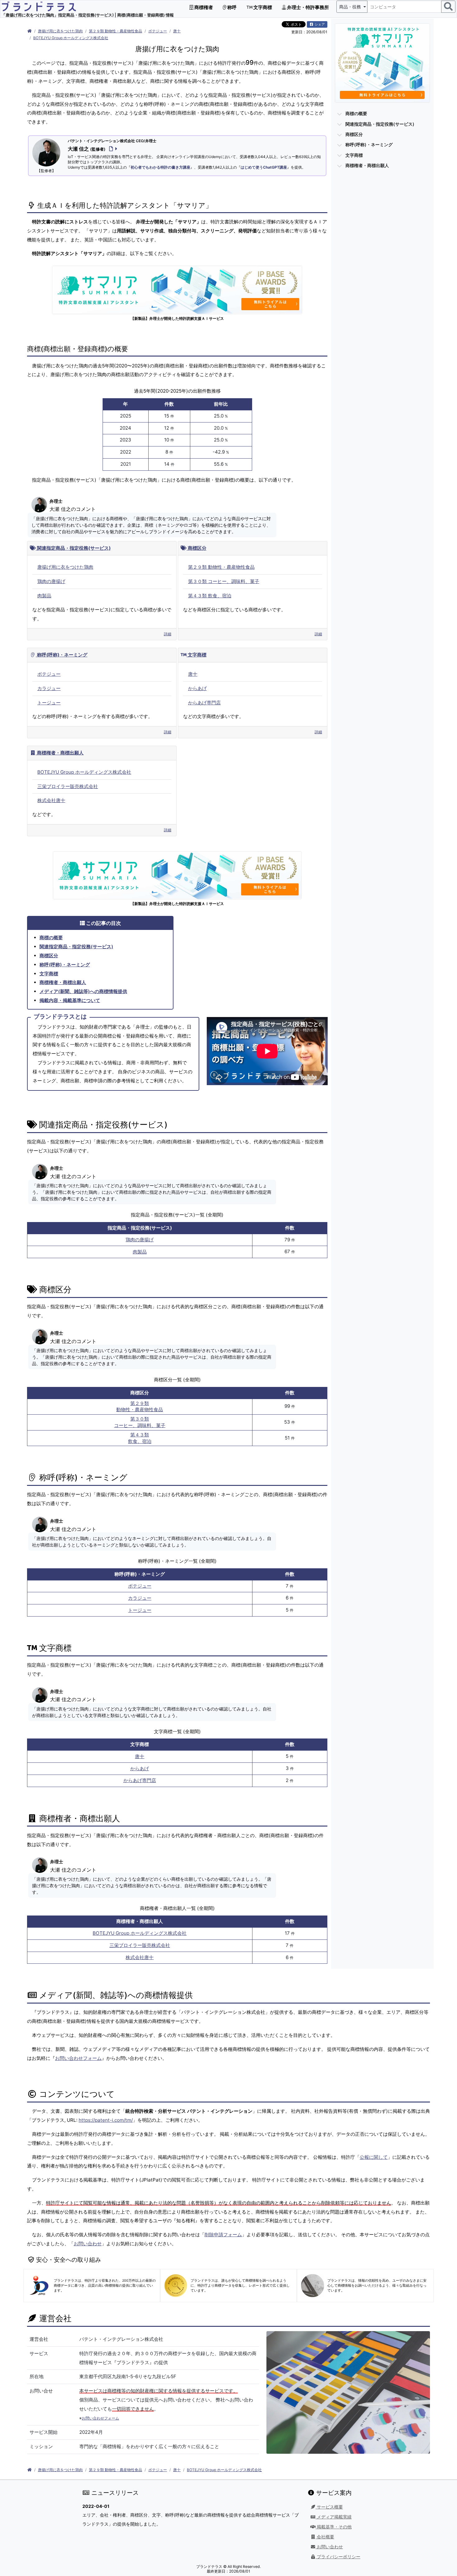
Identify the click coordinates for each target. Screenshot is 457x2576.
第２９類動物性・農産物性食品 (140, 1407)
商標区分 (196, 548)
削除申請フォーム (223, 2235)
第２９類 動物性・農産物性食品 (115, 31)
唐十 (177, 31)
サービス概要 (329, 2507)
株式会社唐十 (51, 800)
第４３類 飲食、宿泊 (210, 596)
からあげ (197, 688)
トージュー (49, 703)
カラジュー (49, 688)
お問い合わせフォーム (78, 2058)
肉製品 (44, 596)
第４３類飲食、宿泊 (140, 1438)
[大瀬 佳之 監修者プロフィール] (112, 149)
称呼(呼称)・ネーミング (62, 655)
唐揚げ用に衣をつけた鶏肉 (60, 31)
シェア (319, 24)
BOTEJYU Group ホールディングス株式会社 (71, 38)
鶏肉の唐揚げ (51, 581)
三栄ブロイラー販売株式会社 (68, 786)
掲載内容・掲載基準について (70, 1000)
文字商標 (262, 7)
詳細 (168, 634)
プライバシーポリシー (338, 2557)
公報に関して (374, 2157)
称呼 (231, 7)
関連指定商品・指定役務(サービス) (73, 548)
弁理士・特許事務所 (307, 7)
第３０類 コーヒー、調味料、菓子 (224, 581)
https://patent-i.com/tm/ (106, 2120)
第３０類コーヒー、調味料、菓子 (140, 1422)
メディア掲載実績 (334, 2517)
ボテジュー (158, 31)
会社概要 (325, 2537)
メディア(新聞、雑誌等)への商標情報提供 (83, 991)
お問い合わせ (88, 2244)
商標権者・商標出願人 (60, 753)
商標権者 (203, 7)
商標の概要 (51, 938)
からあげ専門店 (204, 703)
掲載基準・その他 (334, 2527)
